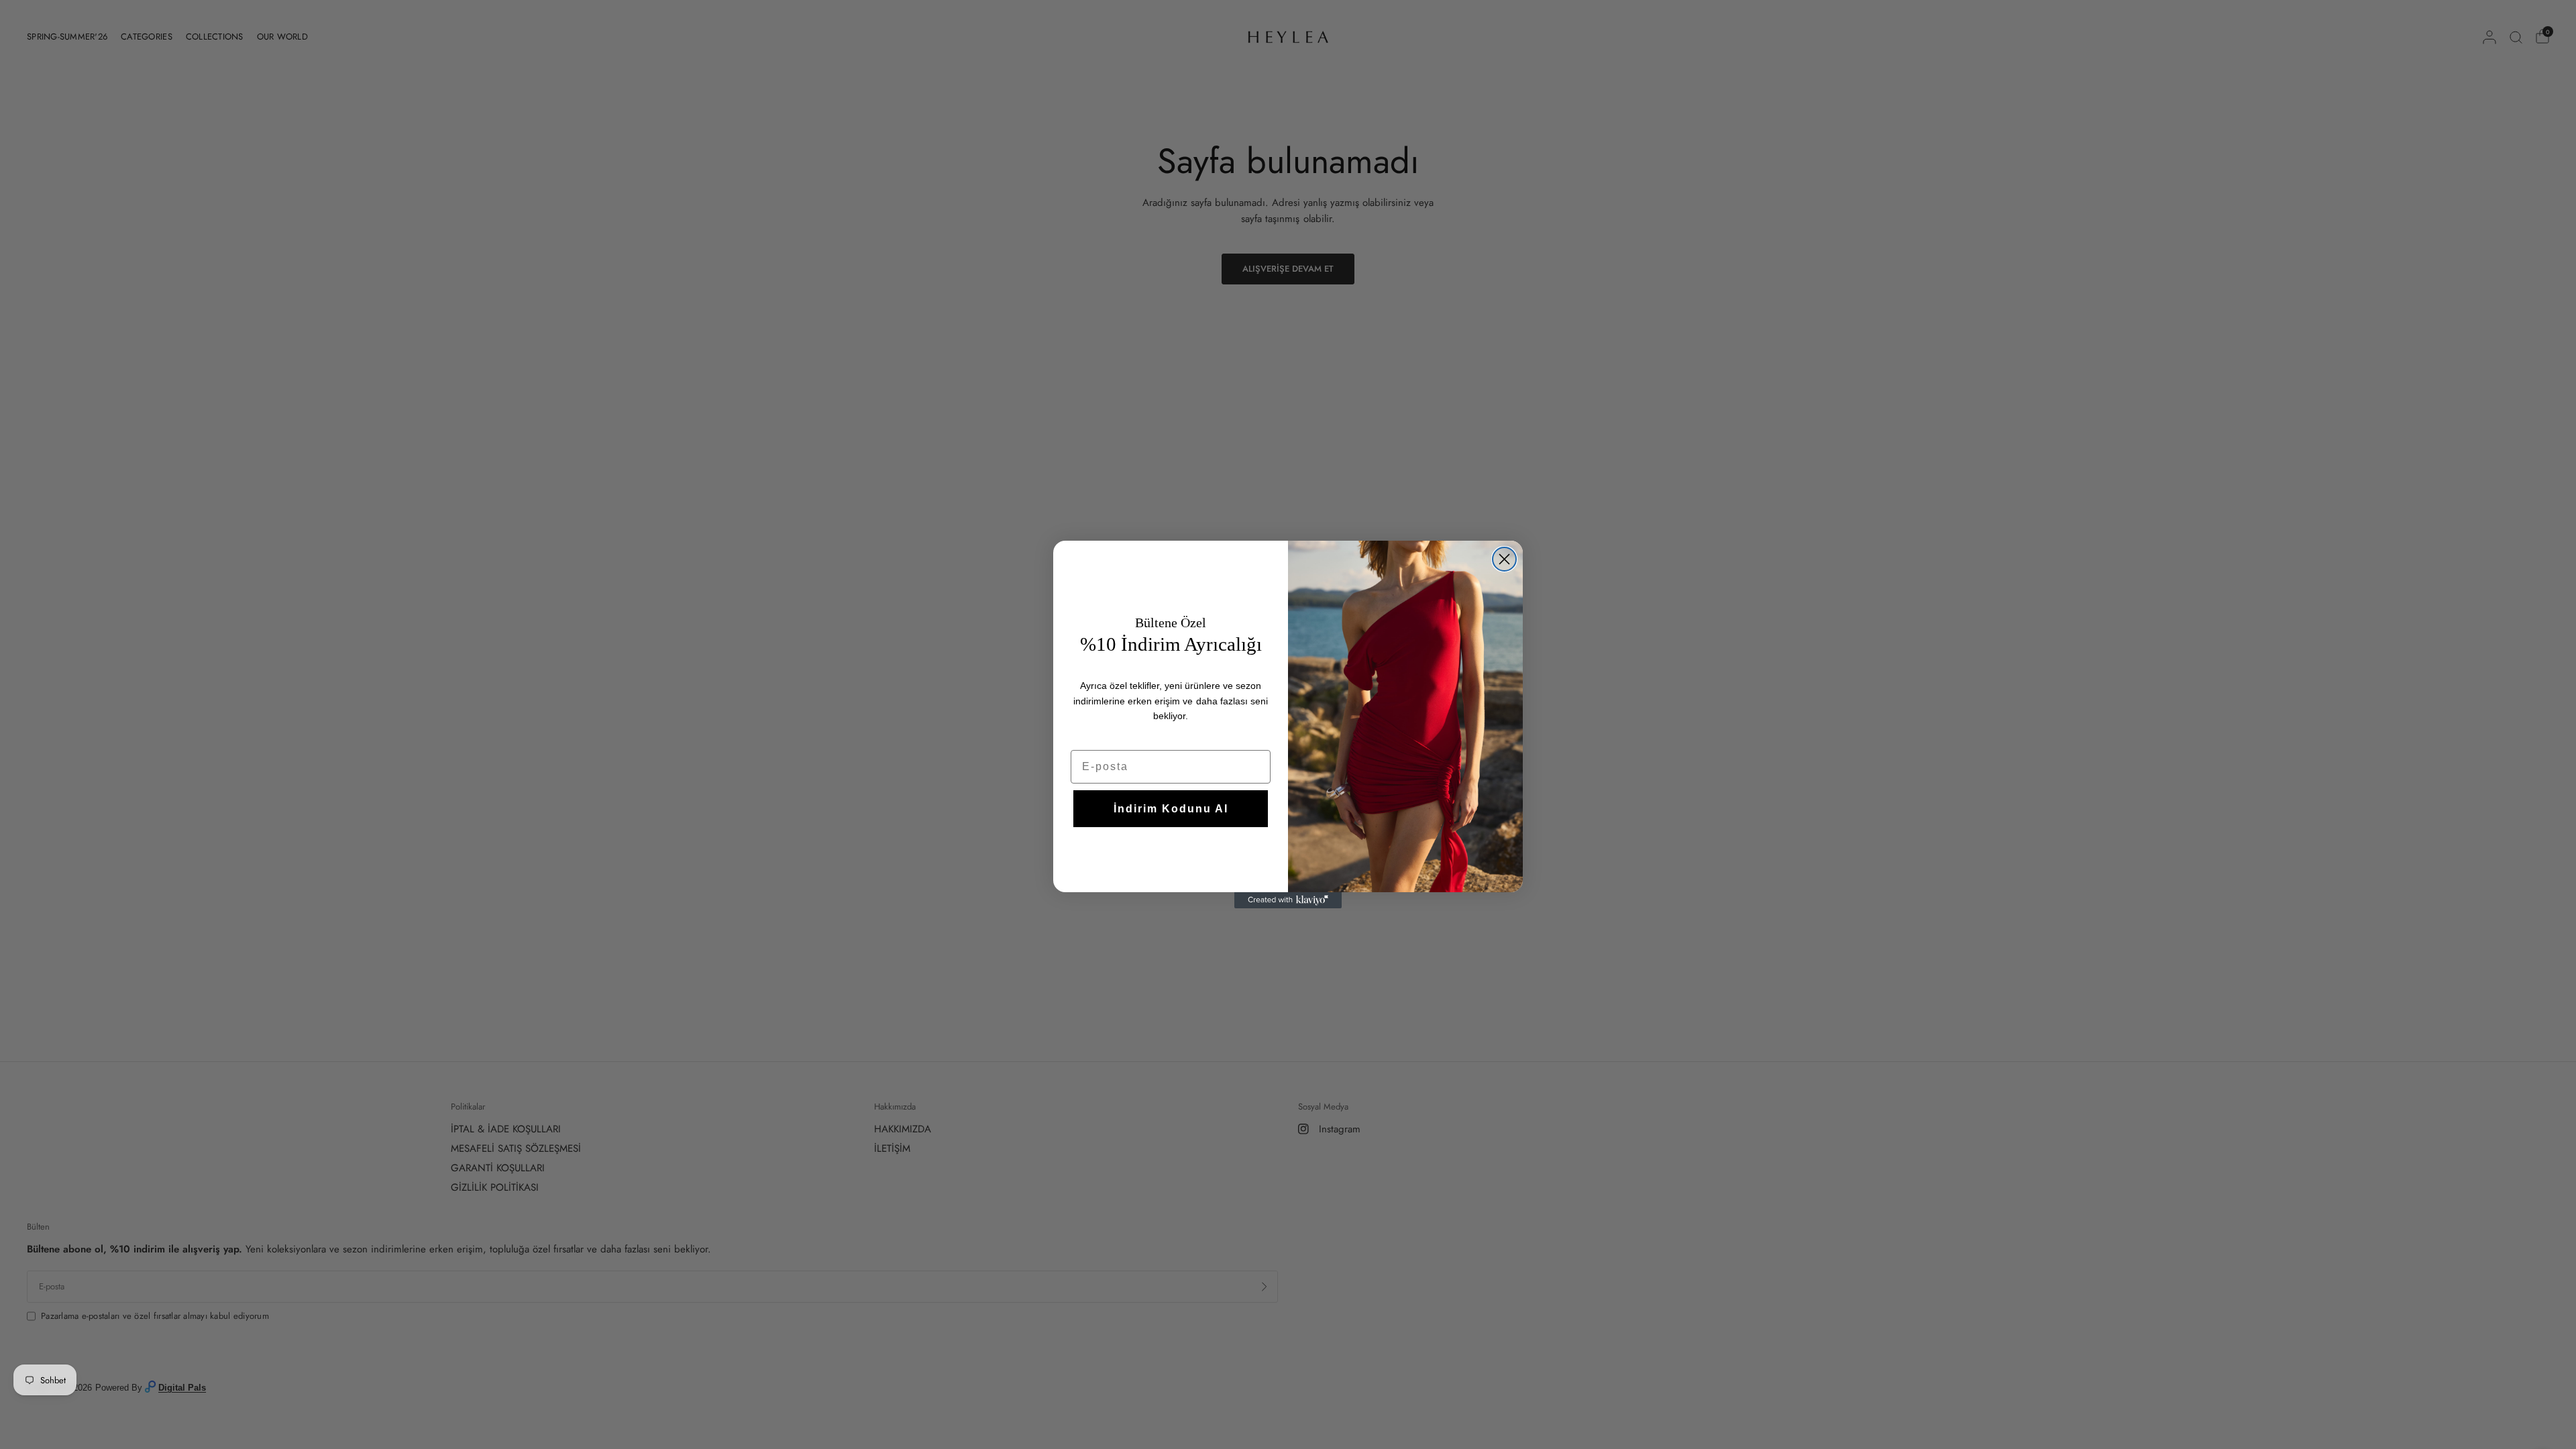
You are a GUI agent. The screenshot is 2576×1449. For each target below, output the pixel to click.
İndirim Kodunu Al (1171, 809)
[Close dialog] (1504, 559)
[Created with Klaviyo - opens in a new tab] (1288, 900)
